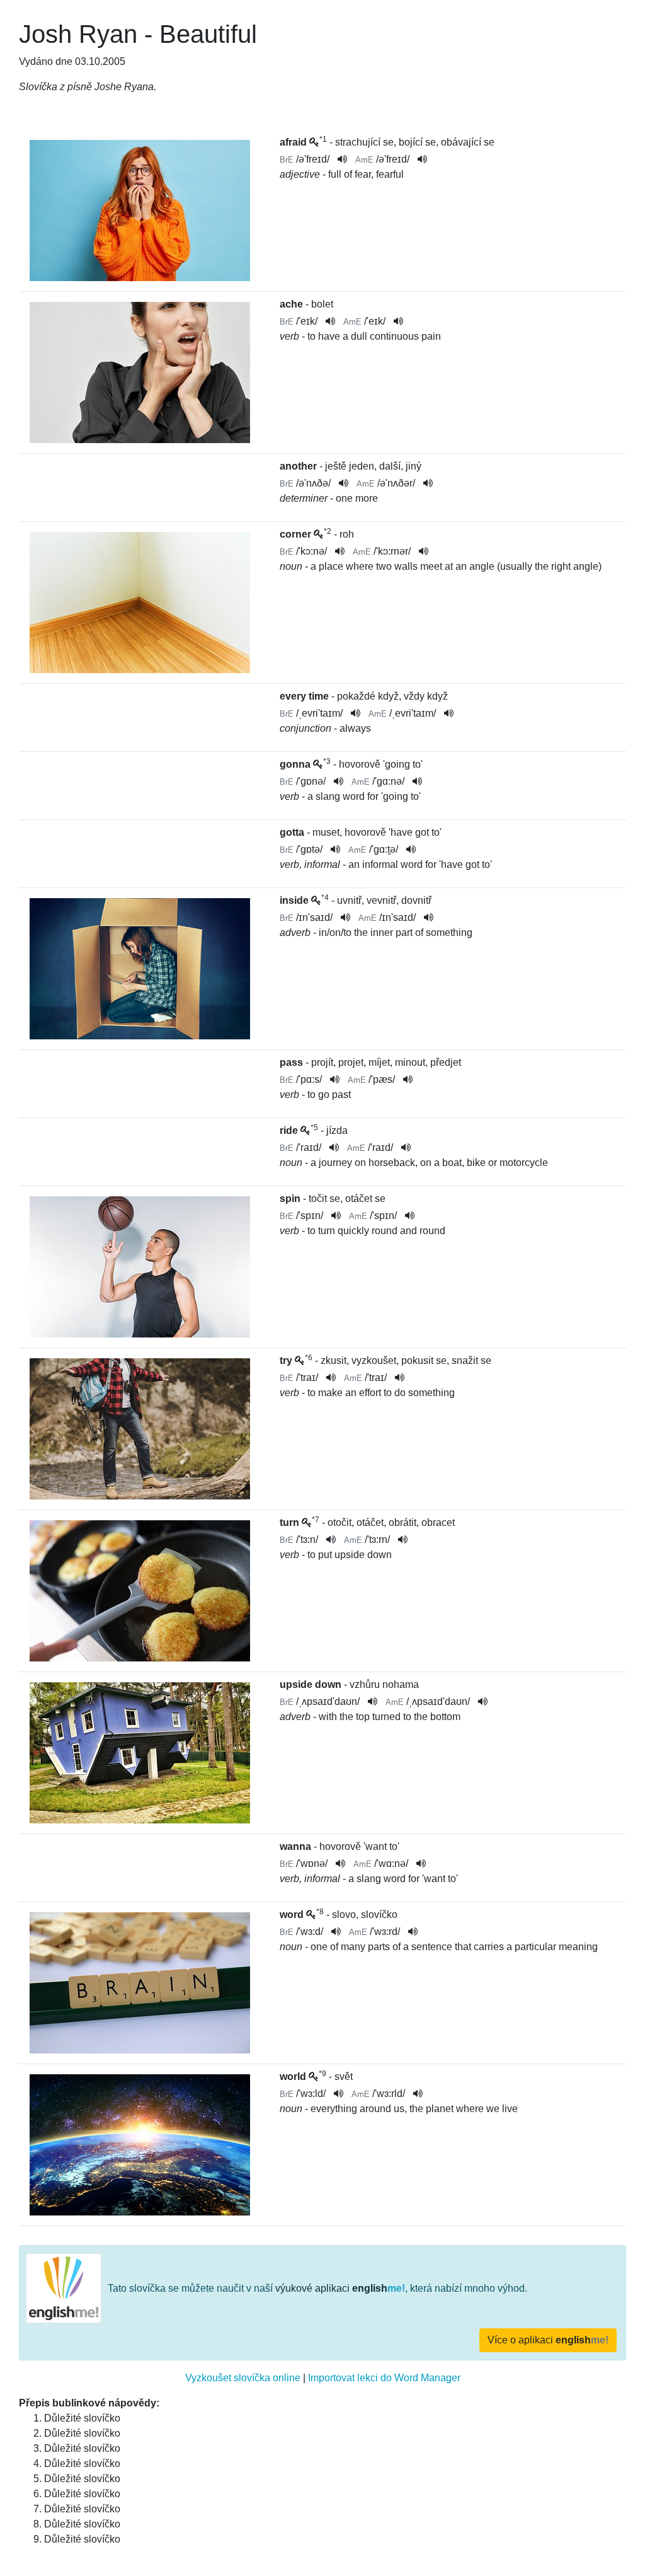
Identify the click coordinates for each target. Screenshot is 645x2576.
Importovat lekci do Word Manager (384, 2378)
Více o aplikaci (548, 2340)
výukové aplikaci (340, 2288)
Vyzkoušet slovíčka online (243, 2378)
